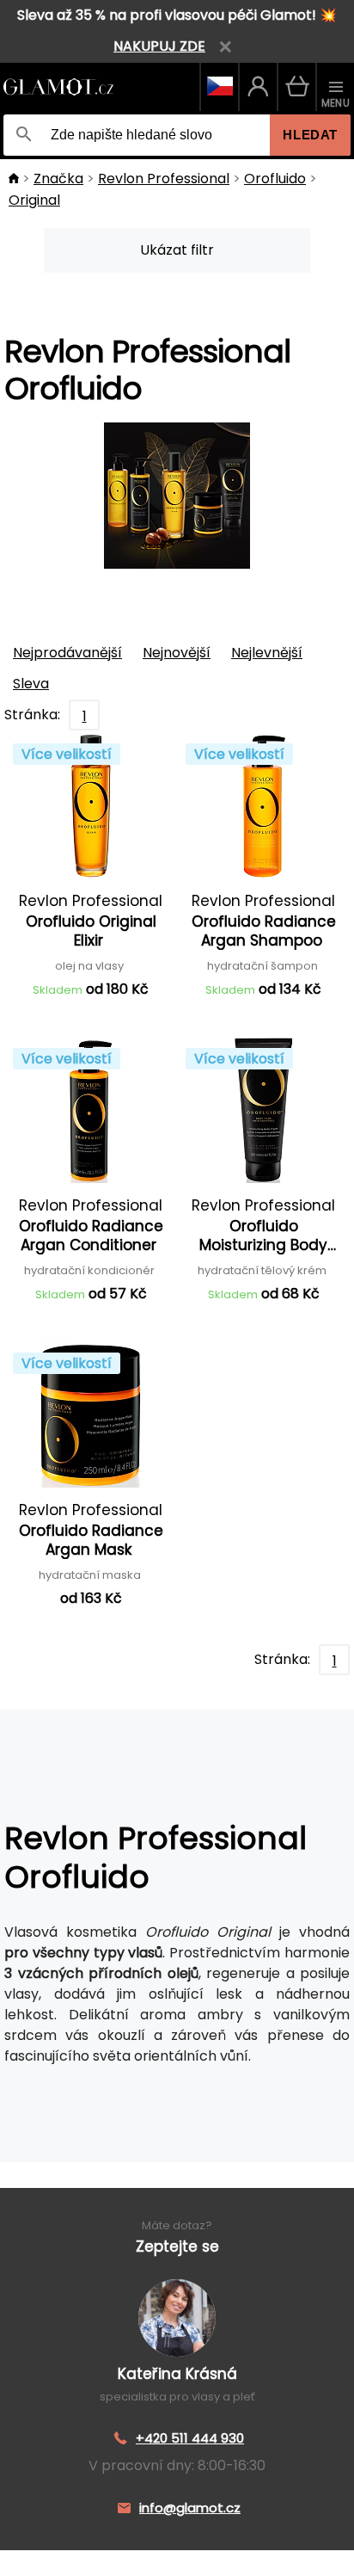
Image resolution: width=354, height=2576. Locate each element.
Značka (58, 179)
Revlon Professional (164, 179)
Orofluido (275, 179)
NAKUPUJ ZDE (159, 46)
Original (34, 200)
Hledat (310, 135)
